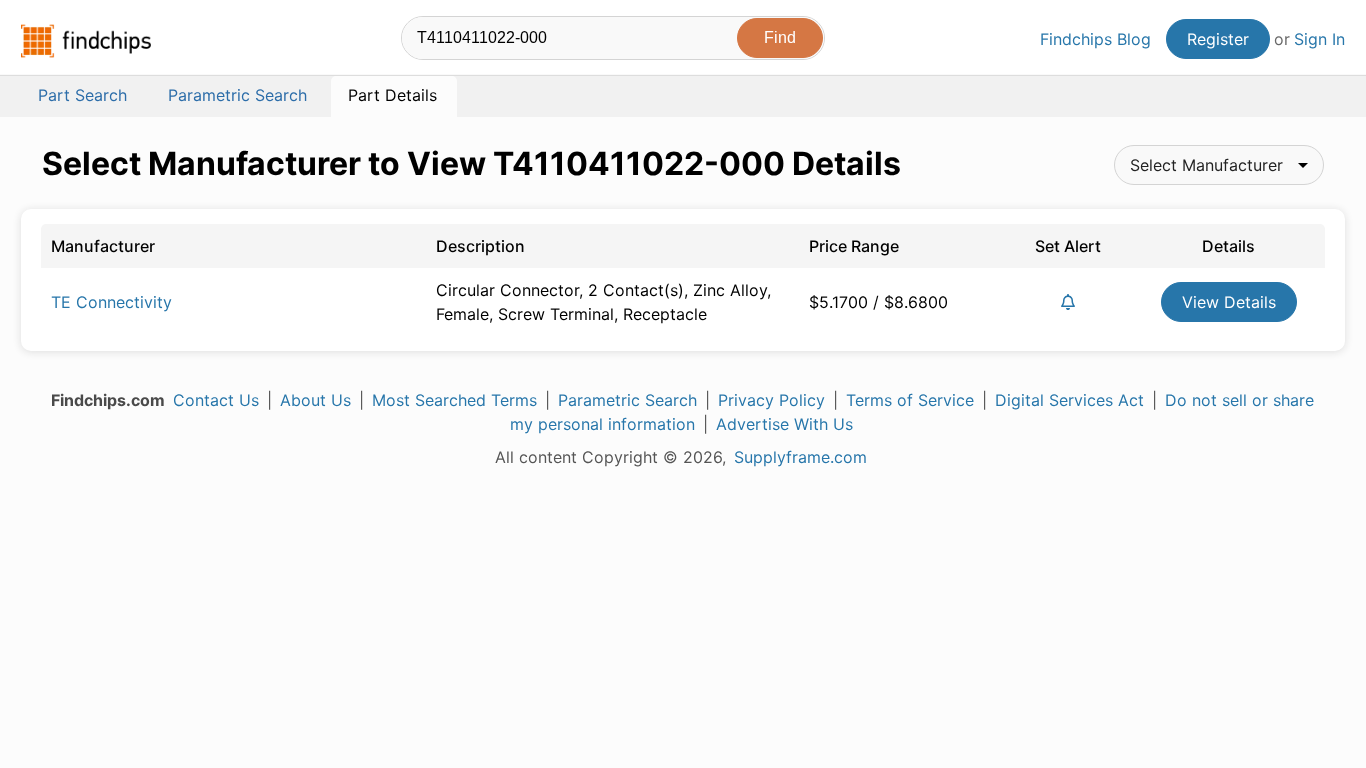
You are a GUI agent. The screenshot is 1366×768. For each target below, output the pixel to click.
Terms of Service (910, 400)
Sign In (1319, 39)
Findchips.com (86, 41)
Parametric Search (627, 400)
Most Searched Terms (454, 400)
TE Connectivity (111, 302)
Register (1218, 39)
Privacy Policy (771, 400)
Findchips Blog (1095, 39)
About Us (315, 400)
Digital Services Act (1069, 400)
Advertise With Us (784, 424)
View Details (1229, 302)
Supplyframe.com (800, 457)
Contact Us (216, 400)
